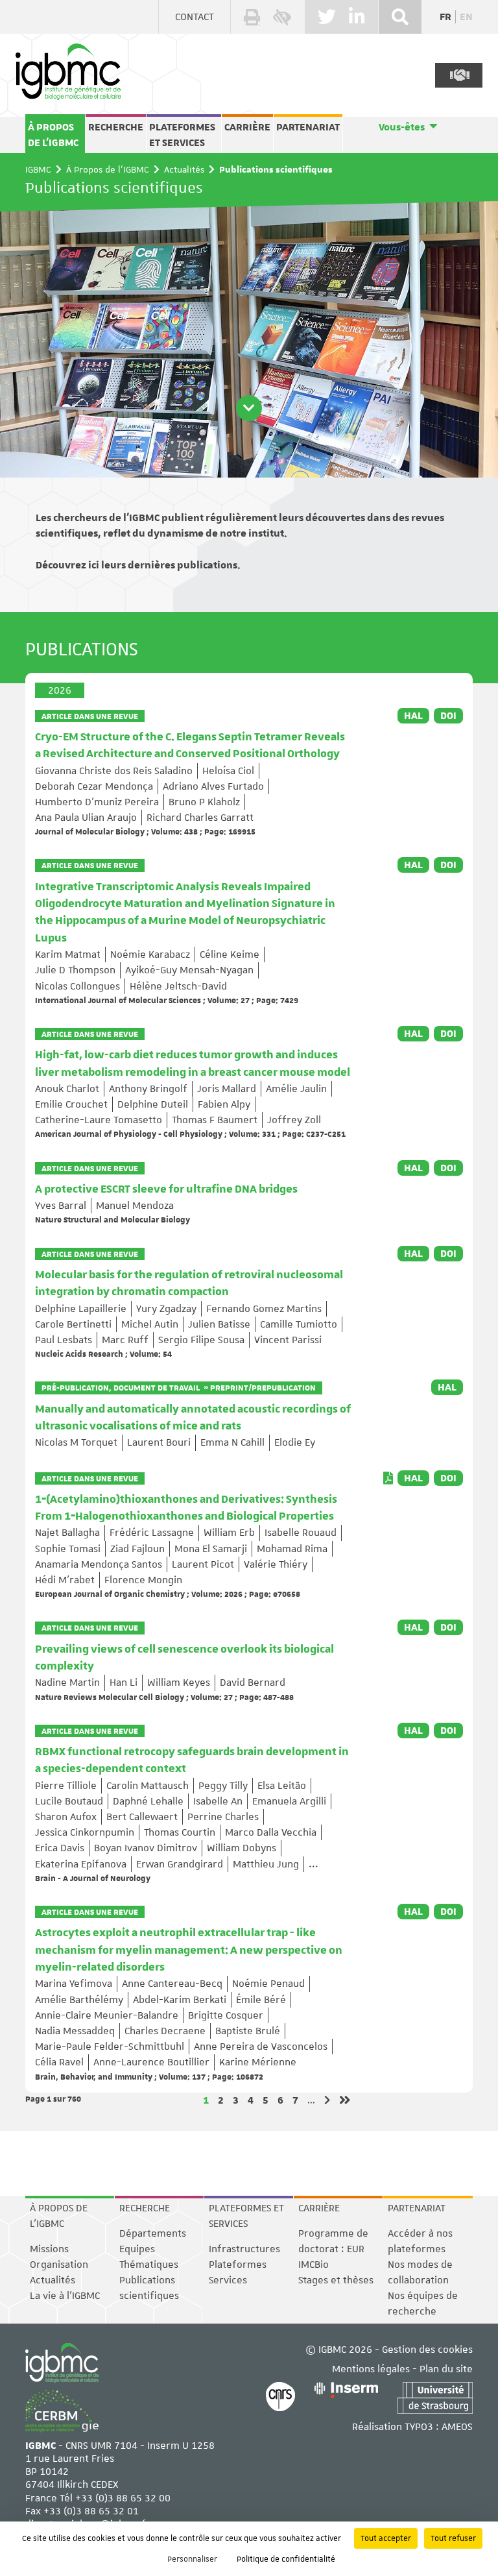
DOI (448, 716)
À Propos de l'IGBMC (53, 135)
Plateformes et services (182, 135)
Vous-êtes (402, 127)
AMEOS (457, 2427)
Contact (195, 17)
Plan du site (446, 2369)
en (466, 17)
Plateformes (238, 2265)
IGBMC (38, 169)
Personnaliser (192, 2559)
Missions (49, 2249)
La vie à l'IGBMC (65, 2296)
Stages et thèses (336, 2280)
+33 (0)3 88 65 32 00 (123, 2498)
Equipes (137, 2249)
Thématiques (149, 2265)
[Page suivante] (327, 2100)
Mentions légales (371, 2369)
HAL (413, 716)
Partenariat (308, 127)
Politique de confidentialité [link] (286, 2559)
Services (228, 2280)
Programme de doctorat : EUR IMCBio (333, 2249)
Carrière (247, 127)
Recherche (116, 127)
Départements (153, 2233)
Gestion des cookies (427, 2350)
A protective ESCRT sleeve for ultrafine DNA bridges (166, 1189)
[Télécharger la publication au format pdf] (388, 1478)
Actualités (184, 169)
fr (445, 17)
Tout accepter (386, 2538)
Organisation (59, 2265)
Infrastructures (244, 2249)
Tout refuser (453, 2538)
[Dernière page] (345, 2100)
